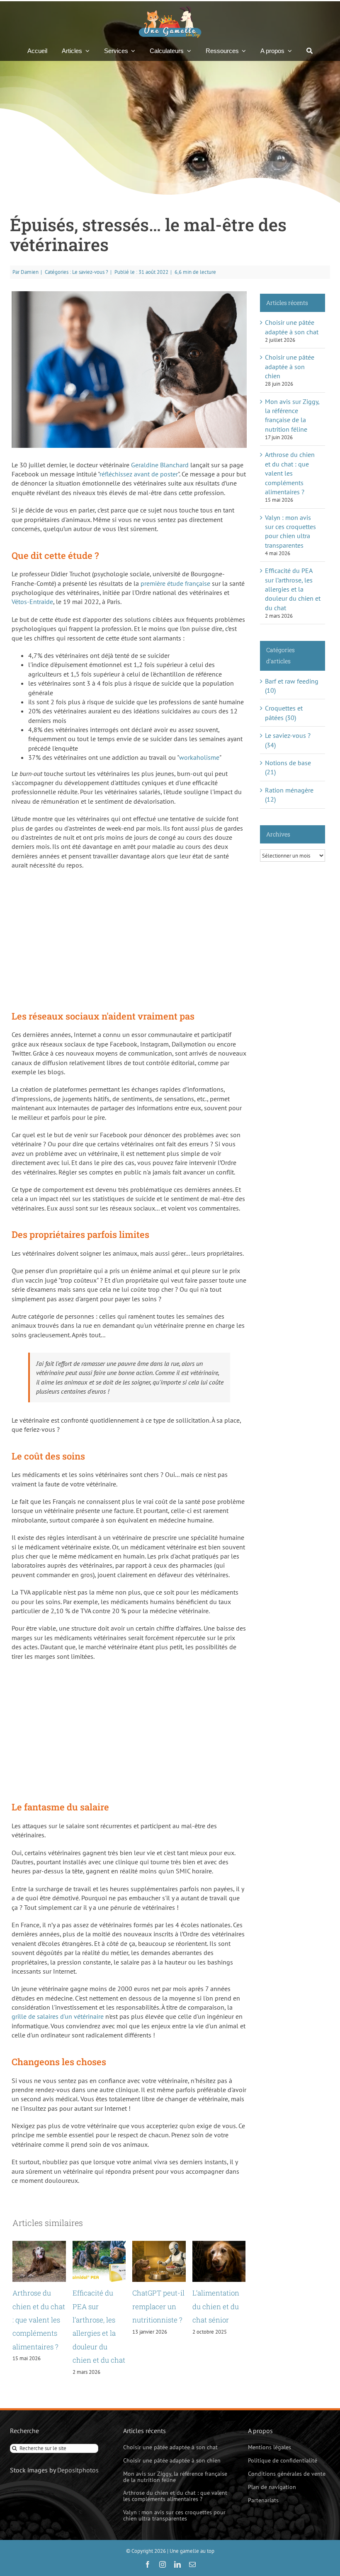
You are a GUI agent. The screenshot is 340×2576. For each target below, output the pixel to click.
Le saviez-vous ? (90, 272)
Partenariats (263, 2500)
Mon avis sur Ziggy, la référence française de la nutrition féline (175, 2477)
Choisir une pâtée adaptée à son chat (170, 2447)
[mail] (192, 2564)
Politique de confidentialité (283, 2460)
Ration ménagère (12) (289, 795)
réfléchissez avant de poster (139, 474)
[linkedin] (177, 2564)
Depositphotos (78, 2470)
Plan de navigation (272, 2487)
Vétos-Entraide (32, 602)
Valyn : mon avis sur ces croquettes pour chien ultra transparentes (174, 2515)
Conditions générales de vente (287, 2474)
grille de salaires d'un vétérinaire (58, 2016)
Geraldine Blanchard (160, 465)
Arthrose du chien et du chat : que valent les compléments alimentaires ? (39, 2320)
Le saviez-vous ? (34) (288, 740)
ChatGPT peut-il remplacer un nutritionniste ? (158, 2306)
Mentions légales (270, 2447)
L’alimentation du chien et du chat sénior (216, 2306)
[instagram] (163, 2564)
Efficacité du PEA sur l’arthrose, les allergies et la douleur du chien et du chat (293, 589)
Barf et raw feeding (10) (292, 686)
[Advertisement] (129, 936)
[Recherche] (310, 51)
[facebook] (148, 2564)
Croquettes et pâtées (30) (284, 713)
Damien (30, 272)
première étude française (175, 583)
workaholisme (199, 757)
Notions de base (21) (288, 767)
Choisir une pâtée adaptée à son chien (290, 366)
